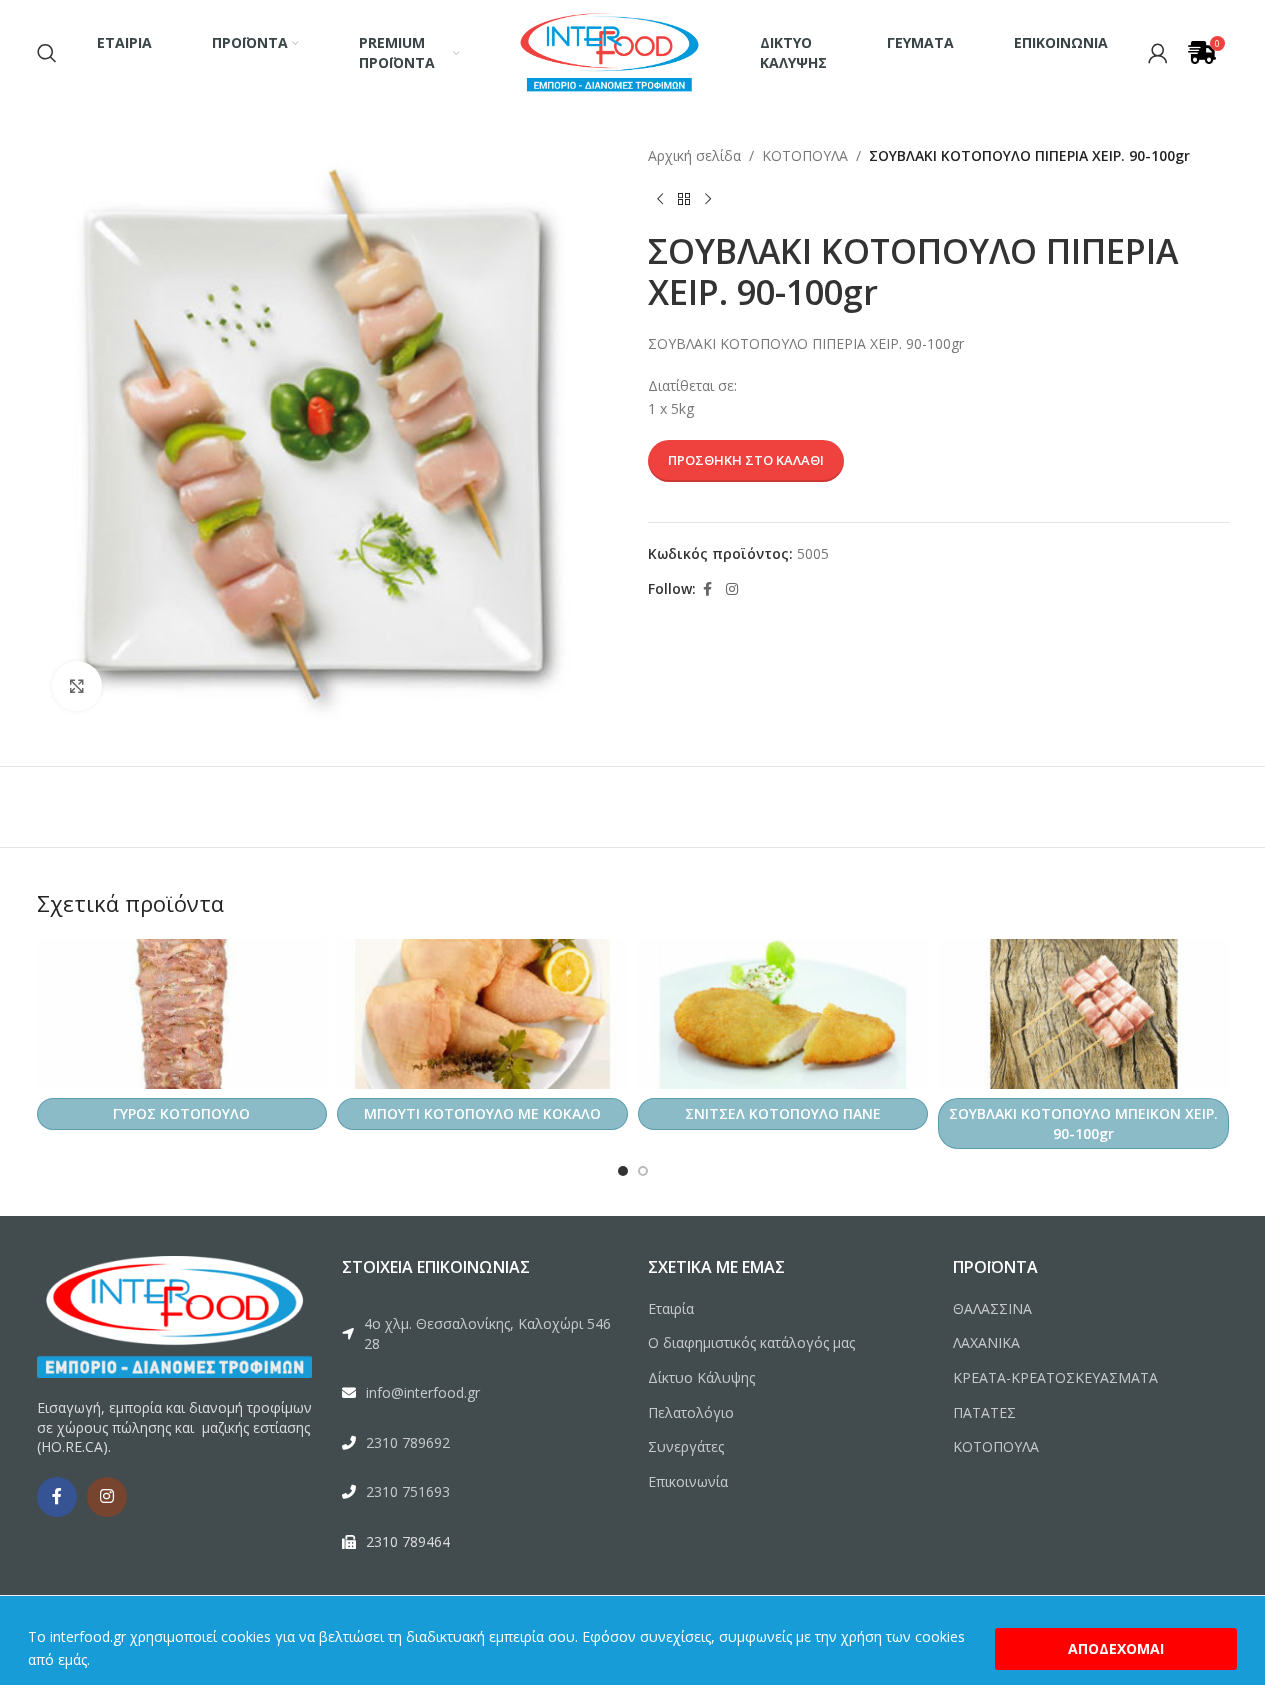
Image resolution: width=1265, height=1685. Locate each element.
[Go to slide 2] (643, 1171)
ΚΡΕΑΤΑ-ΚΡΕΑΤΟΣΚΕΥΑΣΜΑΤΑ (1055, 1377)
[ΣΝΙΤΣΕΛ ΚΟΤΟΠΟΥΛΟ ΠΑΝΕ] (783, 1014)
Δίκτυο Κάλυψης (701, 1377)
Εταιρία (671, 1308)
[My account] (1158, 53)
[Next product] (708, 199)
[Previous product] (660, 199)
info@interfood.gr (423, 1392)
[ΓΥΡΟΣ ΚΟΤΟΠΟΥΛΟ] (182, 1014)
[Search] (47, 53)
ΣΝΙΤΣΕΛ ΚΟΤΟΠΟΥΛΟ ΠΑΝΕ (783, 1113)
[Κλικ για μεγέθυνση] (77, 686)
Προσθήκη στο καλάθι (746, 460)
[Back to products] (684, 199)
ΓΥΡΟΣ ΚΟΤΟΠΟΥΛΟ (181, 1113)
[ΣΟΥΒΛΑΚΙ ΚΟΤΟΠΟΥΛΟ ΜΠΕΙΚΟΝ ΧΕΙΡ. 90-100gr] (1083, 1014)
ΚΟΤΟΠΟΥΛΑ (805, 155)
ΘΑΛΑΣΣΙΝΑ (992, 1308)
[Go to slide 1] (623, 1171)
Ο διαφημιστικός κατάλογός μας (751, 1342)
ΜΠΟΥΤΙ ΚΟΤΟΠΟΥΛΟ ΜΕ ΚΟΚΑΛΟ (482, 1113)
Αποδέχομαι (1116, 1648)
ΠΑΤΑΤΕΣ (984, 1412)
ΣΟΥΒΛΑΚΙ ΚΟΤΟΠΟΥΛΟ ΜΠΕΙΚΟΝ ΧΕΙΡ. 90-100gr (1083, 1123)
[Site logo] (610, 50)
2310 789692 (408, 1442)
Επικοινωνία (688, 1481)
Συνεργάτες (686, 1446)
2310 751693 (408, 1491)
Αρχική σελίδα (694, 155)
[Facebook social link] (708, 589)
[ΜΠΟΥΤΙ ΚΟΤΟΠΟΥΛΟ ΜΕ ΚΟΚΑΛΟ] (482, 1014)
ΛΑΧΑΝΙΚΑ (986, 1342)
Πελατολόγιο (691, 1412)
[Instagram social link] (732, 589)
